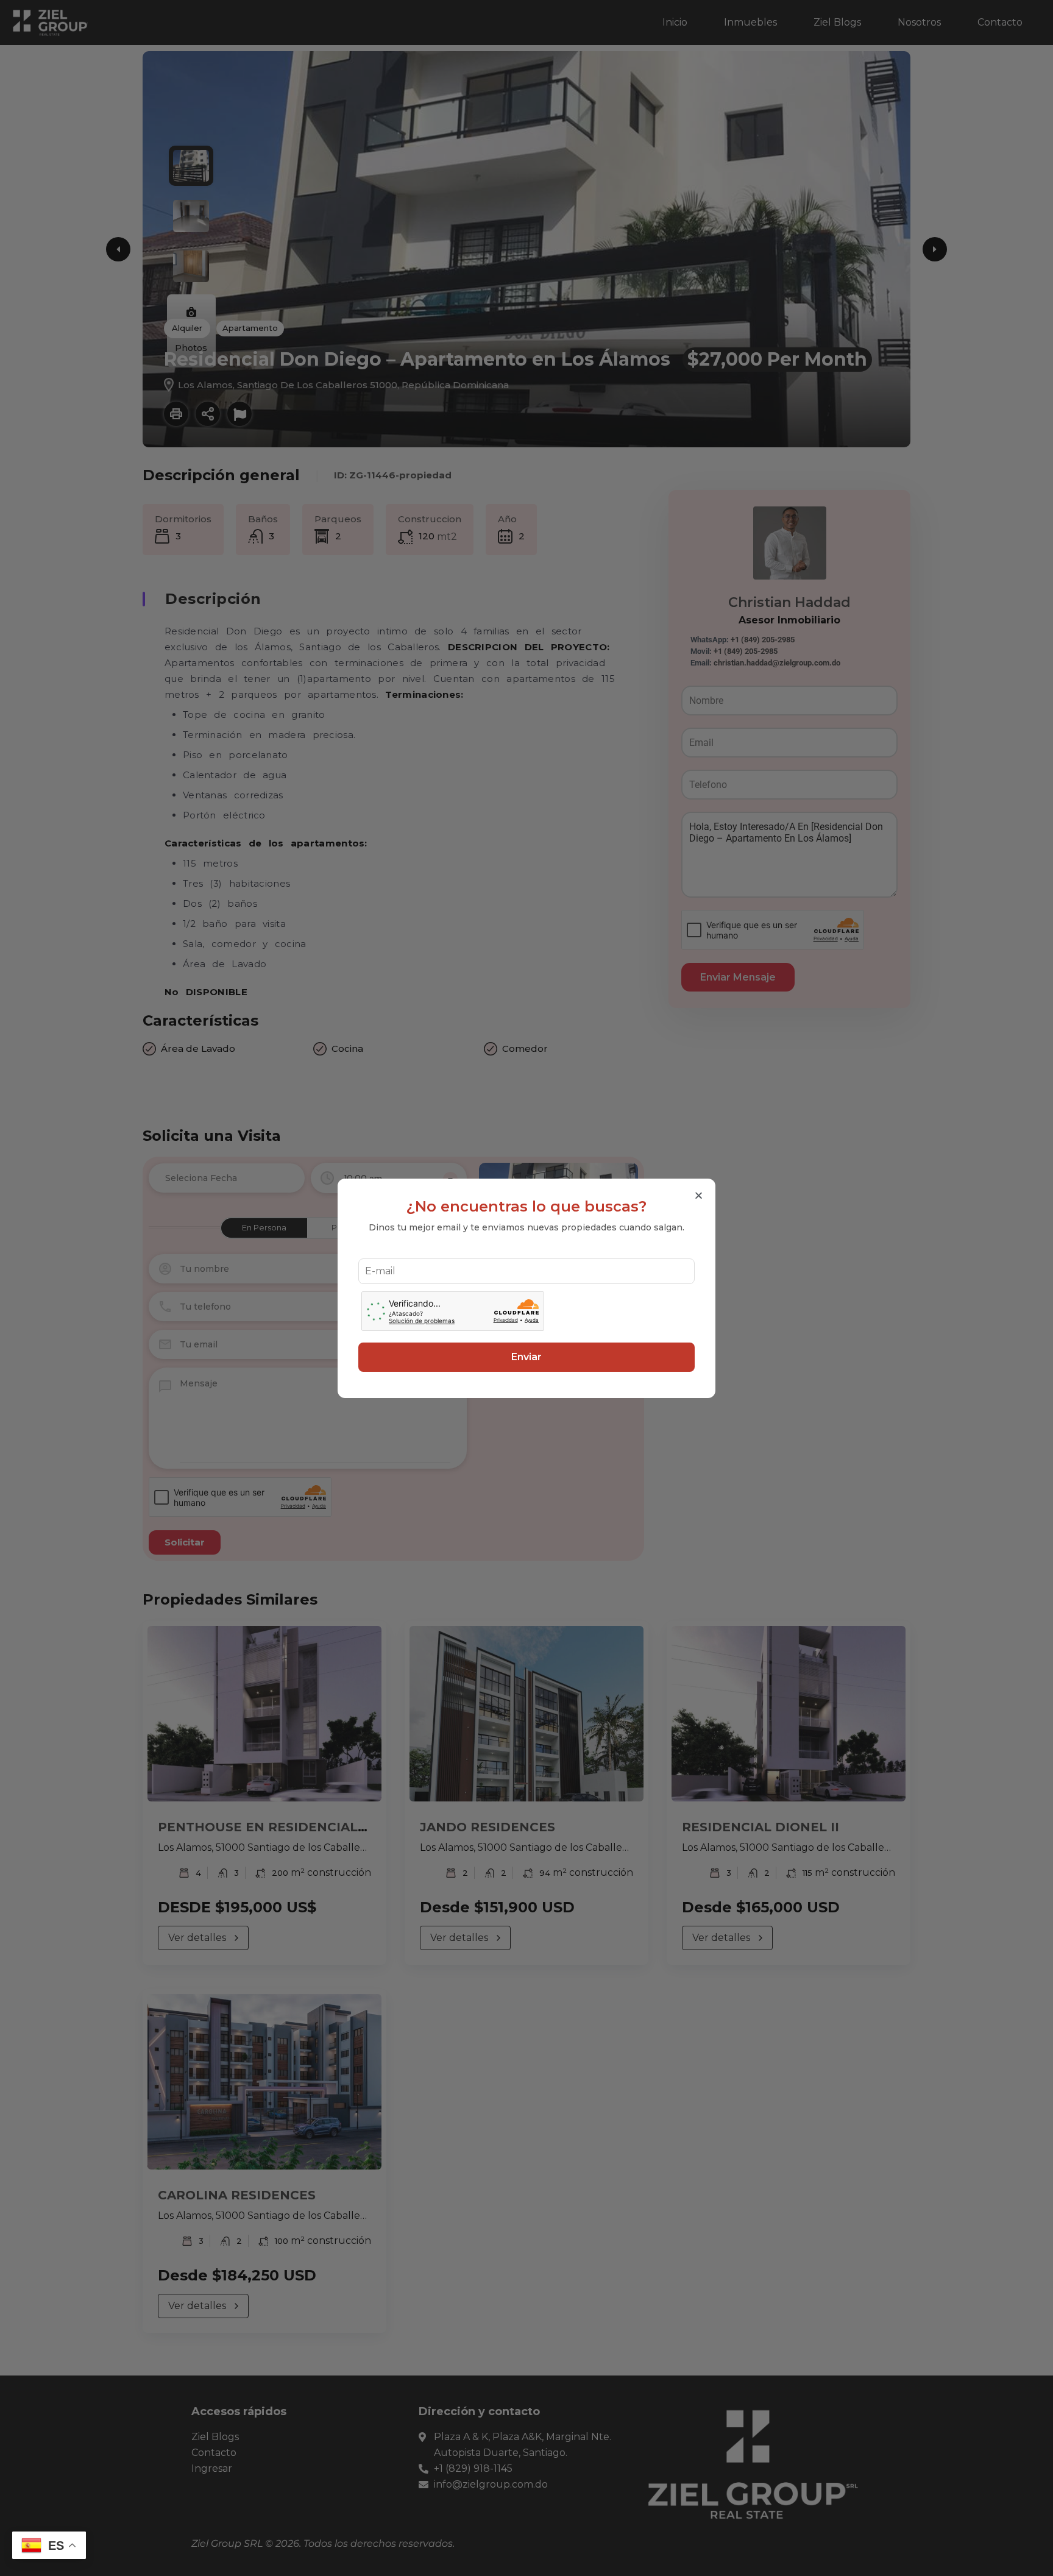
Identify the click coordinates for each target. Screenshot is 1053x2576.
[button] (699, 1195)
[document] (526, 1288)
